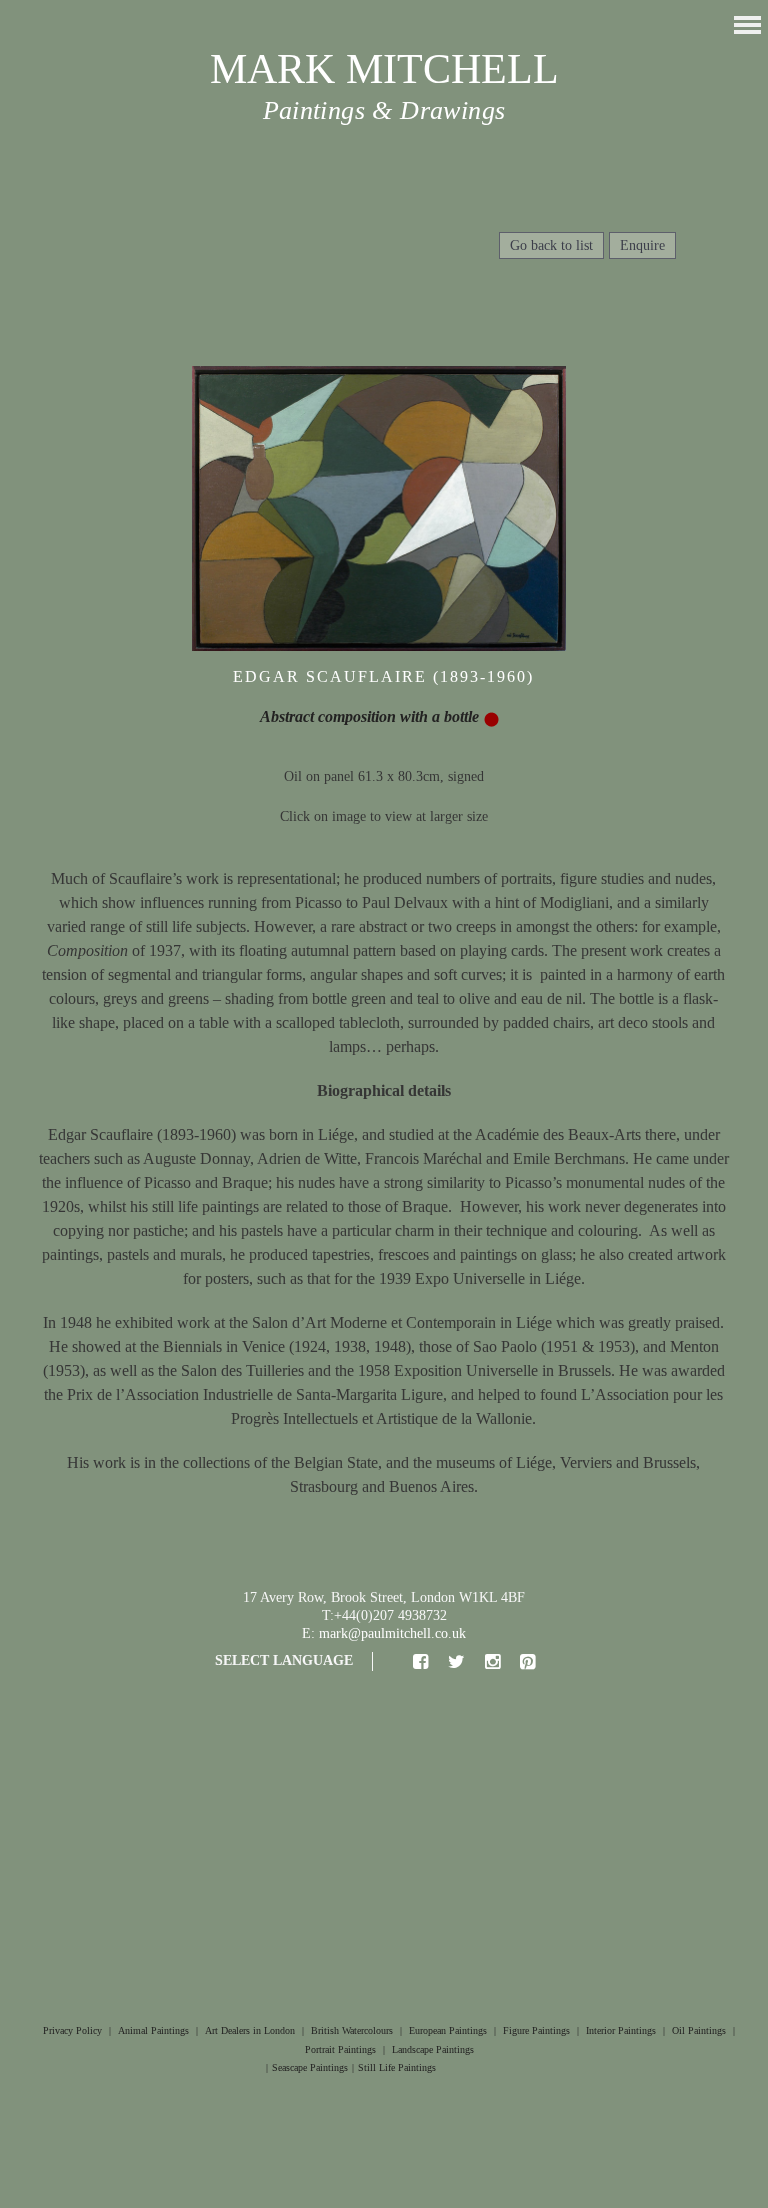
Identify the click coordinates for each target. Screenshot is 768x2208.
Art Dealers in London (250, 2030)
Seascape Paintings (310, 2067)
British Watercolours (352, 2030)
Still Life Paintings (397, 2067)
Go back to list (551, 245)
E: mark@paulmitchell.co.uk (384, 1633)
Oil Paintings (699, 2030)
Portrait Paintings (340, 2049)
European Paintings (448, 2030)
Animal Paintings (153, 2030)
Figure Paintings (536, 2030)
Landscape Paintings (433, 2049)
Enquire (642, 245)
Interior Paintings (621, 2030)
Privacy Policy (72, 2030)
